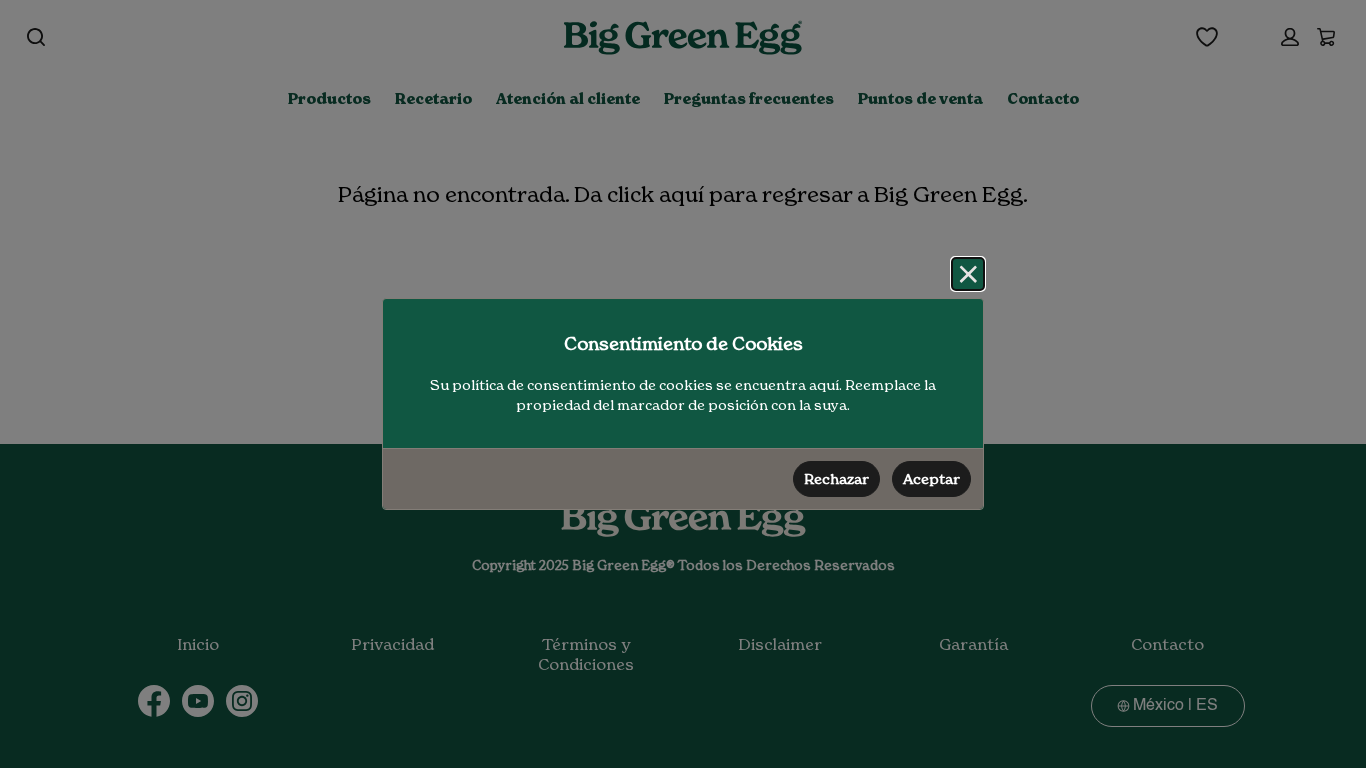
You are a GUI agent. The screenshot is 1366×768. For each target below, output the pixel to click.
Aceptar (931, 479)
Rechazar (836, 479)
